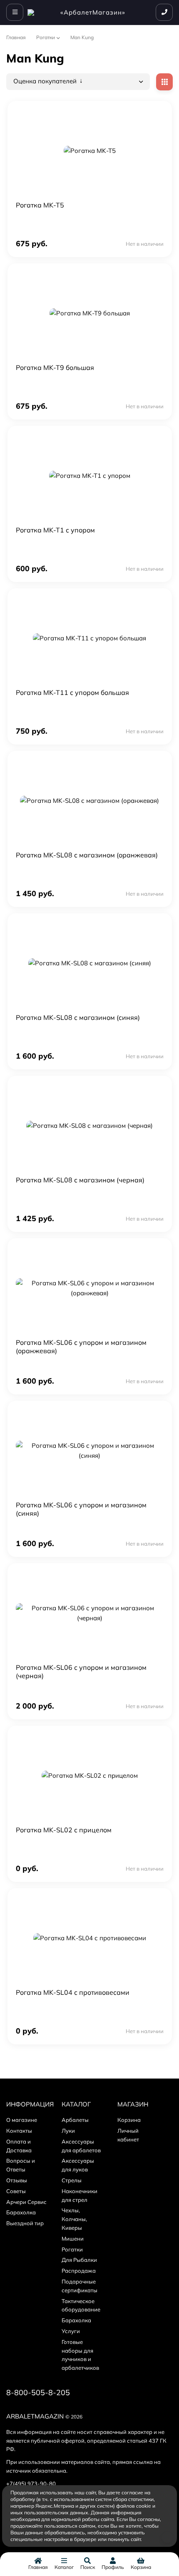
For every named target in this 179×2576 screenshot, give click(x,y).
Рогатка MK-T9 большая (55, 367)
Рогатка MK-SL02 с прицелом (64, 1830)
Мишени (73, 2239)
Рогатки (46, 37)
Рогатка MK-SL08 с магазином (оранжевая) (87, 855)
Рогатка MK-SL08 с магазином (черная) (80, 1180)
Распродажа (79, 2271)
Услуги (71, 2331)
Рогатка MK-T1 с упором (55, 530)
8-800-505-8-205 (38, 2392)
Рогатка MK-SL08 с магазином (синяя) (78, 1017)
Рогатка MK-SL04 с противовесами (73, 1992)
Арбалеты (75, 2120)
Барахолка (21, 2212)
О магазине (22, 2120)
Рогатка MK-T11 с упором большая (72, 692)
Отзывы (17, 2180)
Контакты (19, 2131)
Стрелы (72, 2180)
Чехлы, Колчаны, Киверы (74, 2219)
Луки (68, 2131)
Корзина (129, 2120)
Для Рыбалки (79, 2260)
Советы (16, 2191)
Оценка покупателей (46, 81)
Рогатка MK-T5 (40, 205)
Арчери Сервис (26, 2202)
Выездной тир (25, 2223)
